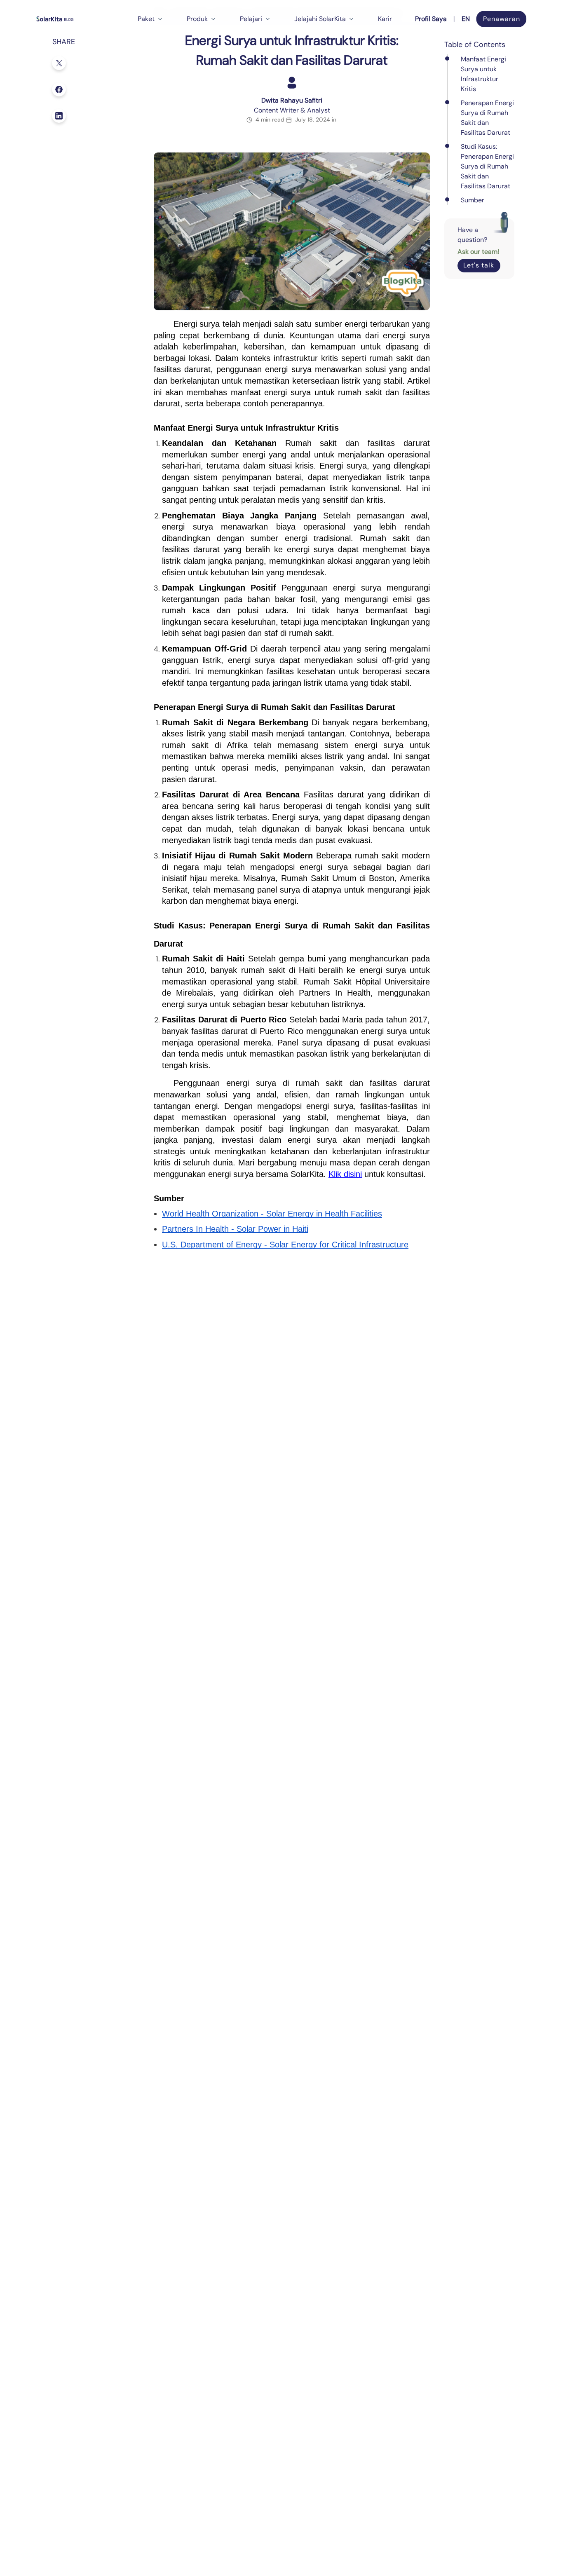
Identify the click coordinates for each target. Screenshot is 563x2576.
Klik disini (345, 1174)
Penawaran (502, 19)
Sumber (473, 200)
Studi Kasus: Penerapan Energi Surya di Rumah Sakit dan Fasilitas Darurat (487, 166)
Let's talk (479, 265)
